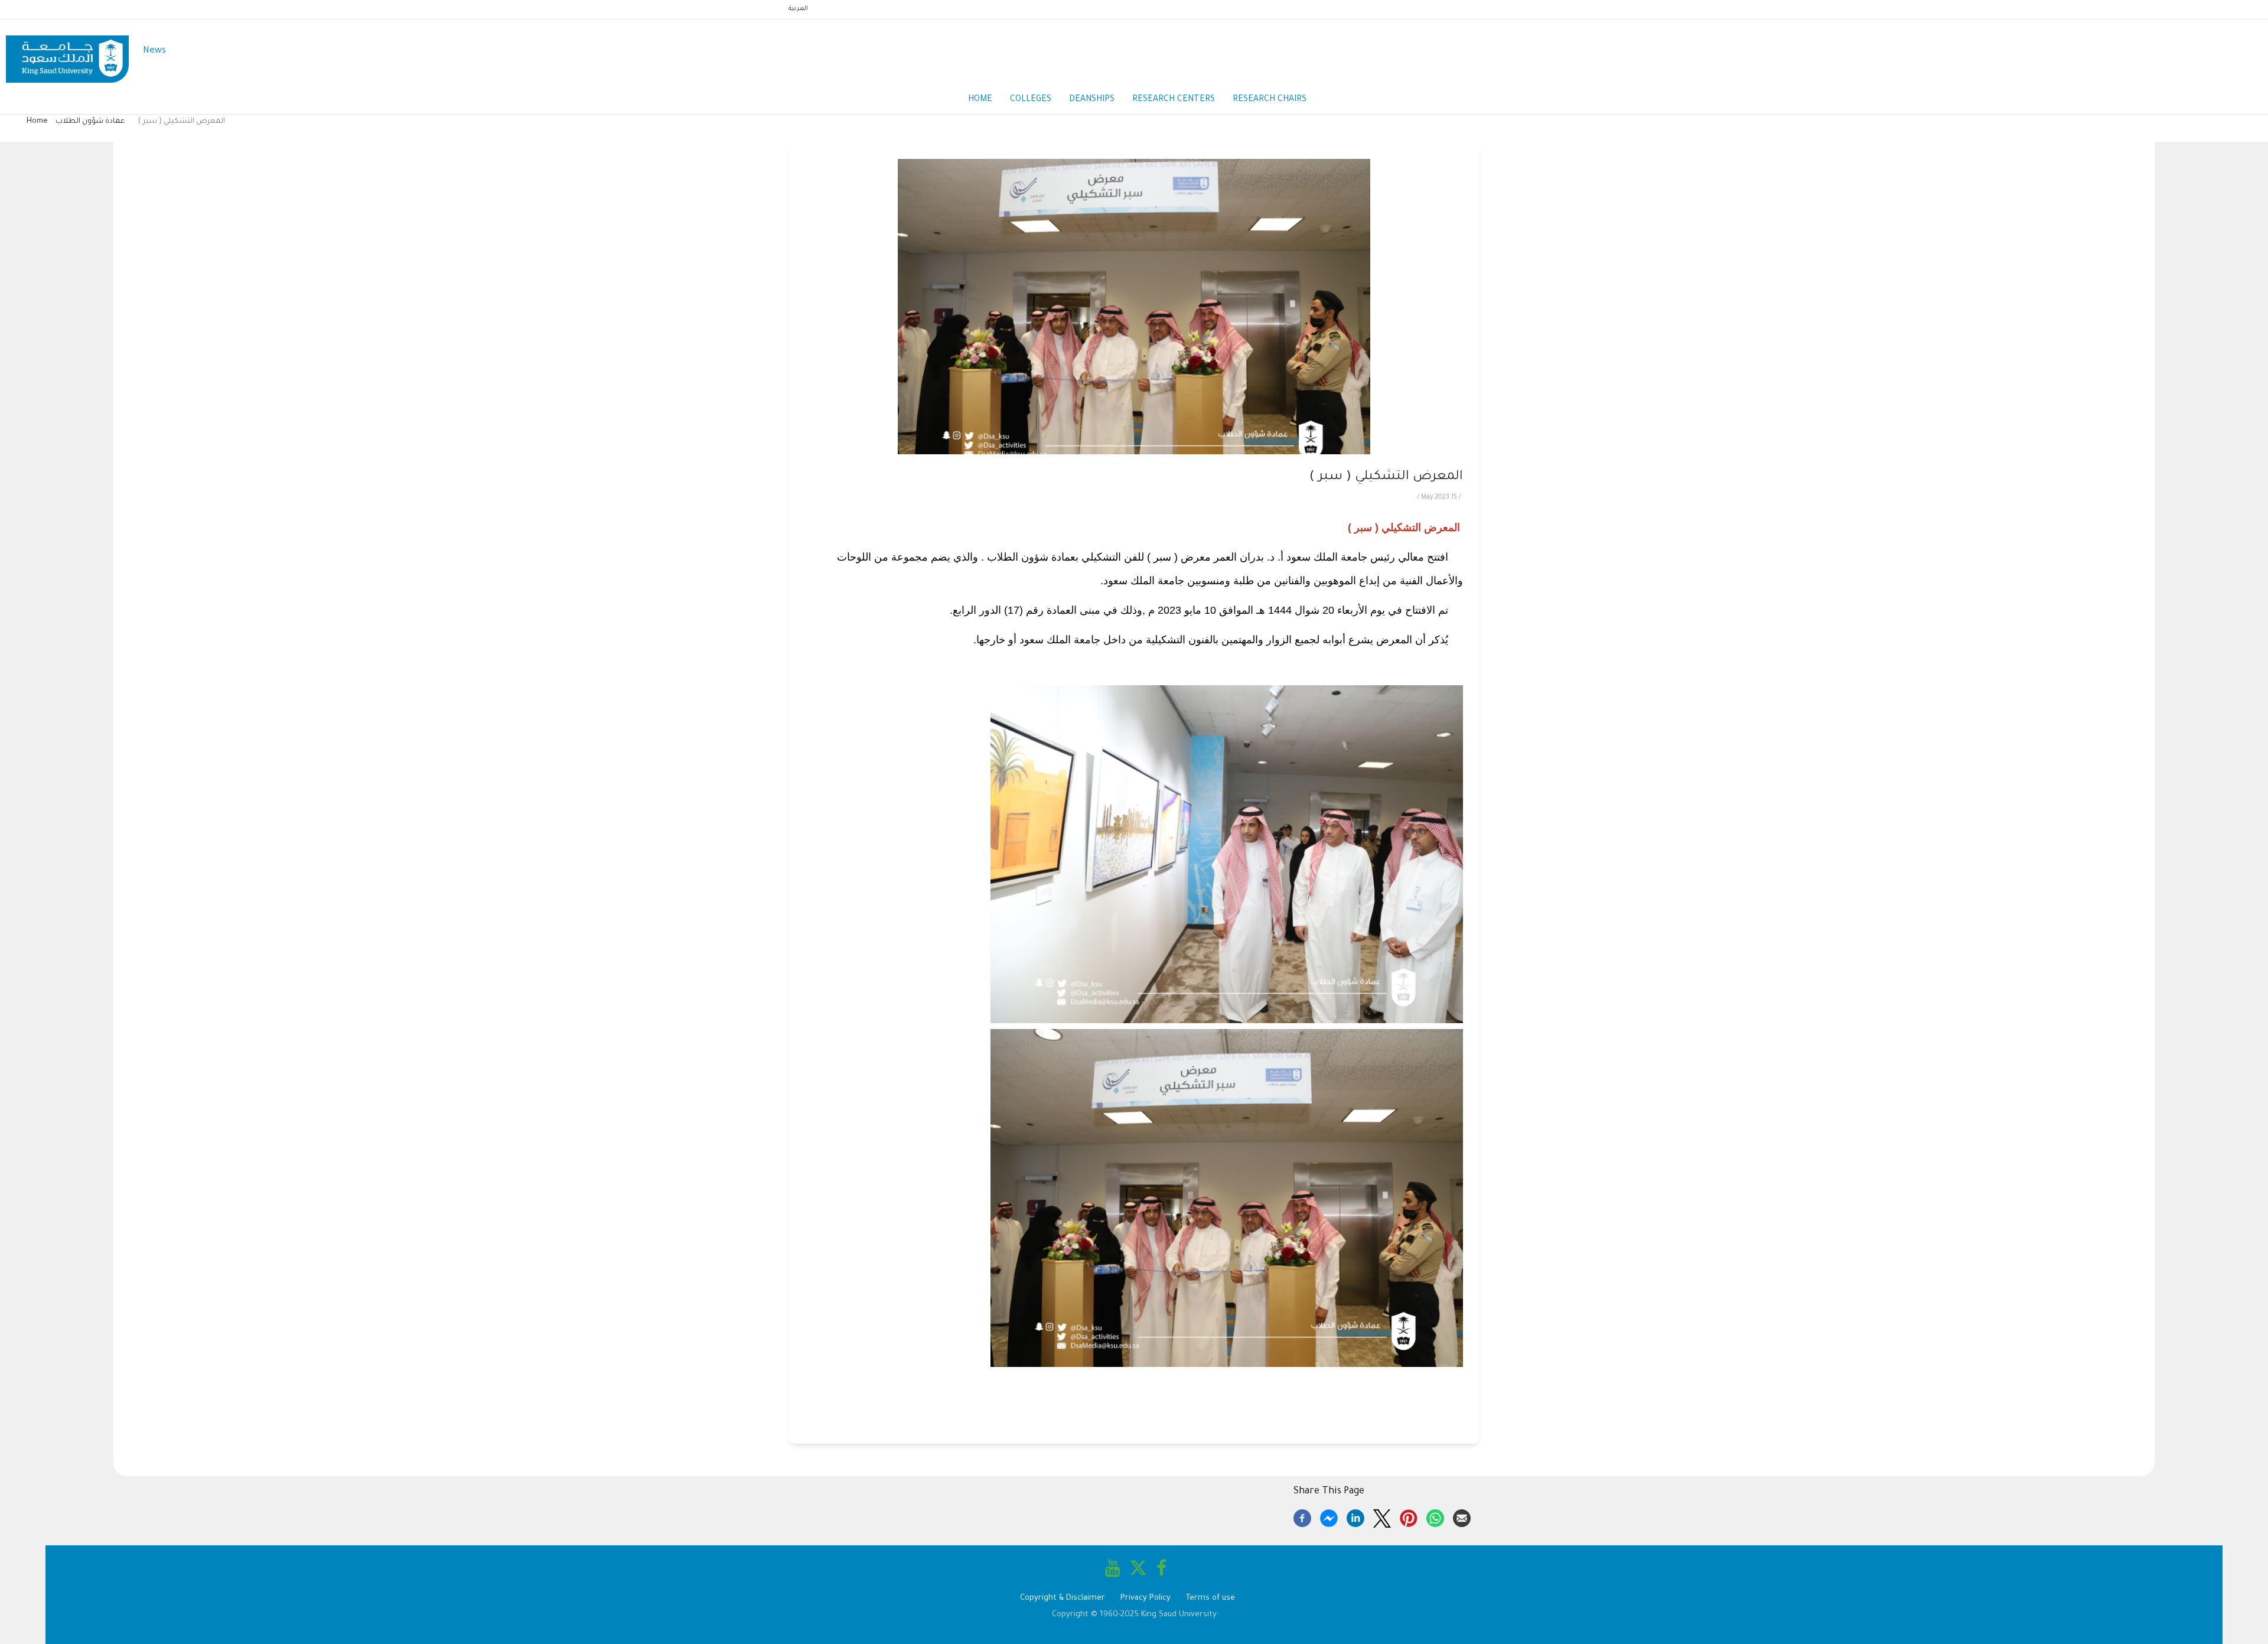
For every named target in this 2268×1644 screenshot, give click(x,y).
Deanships (1092, 100)
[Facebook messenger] (1329, 1516)
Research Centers (1174, 100)
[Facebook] (1302, 1516)
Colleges (1031, 100)
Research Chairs (1270, 100)
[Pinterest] (1409, 1516)
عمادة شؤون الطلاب (90, 122)
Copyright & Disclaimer (1063, 1598)
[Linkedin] (1355, 1516)
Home (980, 100)
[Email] (1462, 1516)
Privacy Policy (1146, 1598)
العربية (798, 9)
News (154, 51)
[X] (1382, 1516)
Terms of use (1210, 1598)
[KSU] (67, 52)
